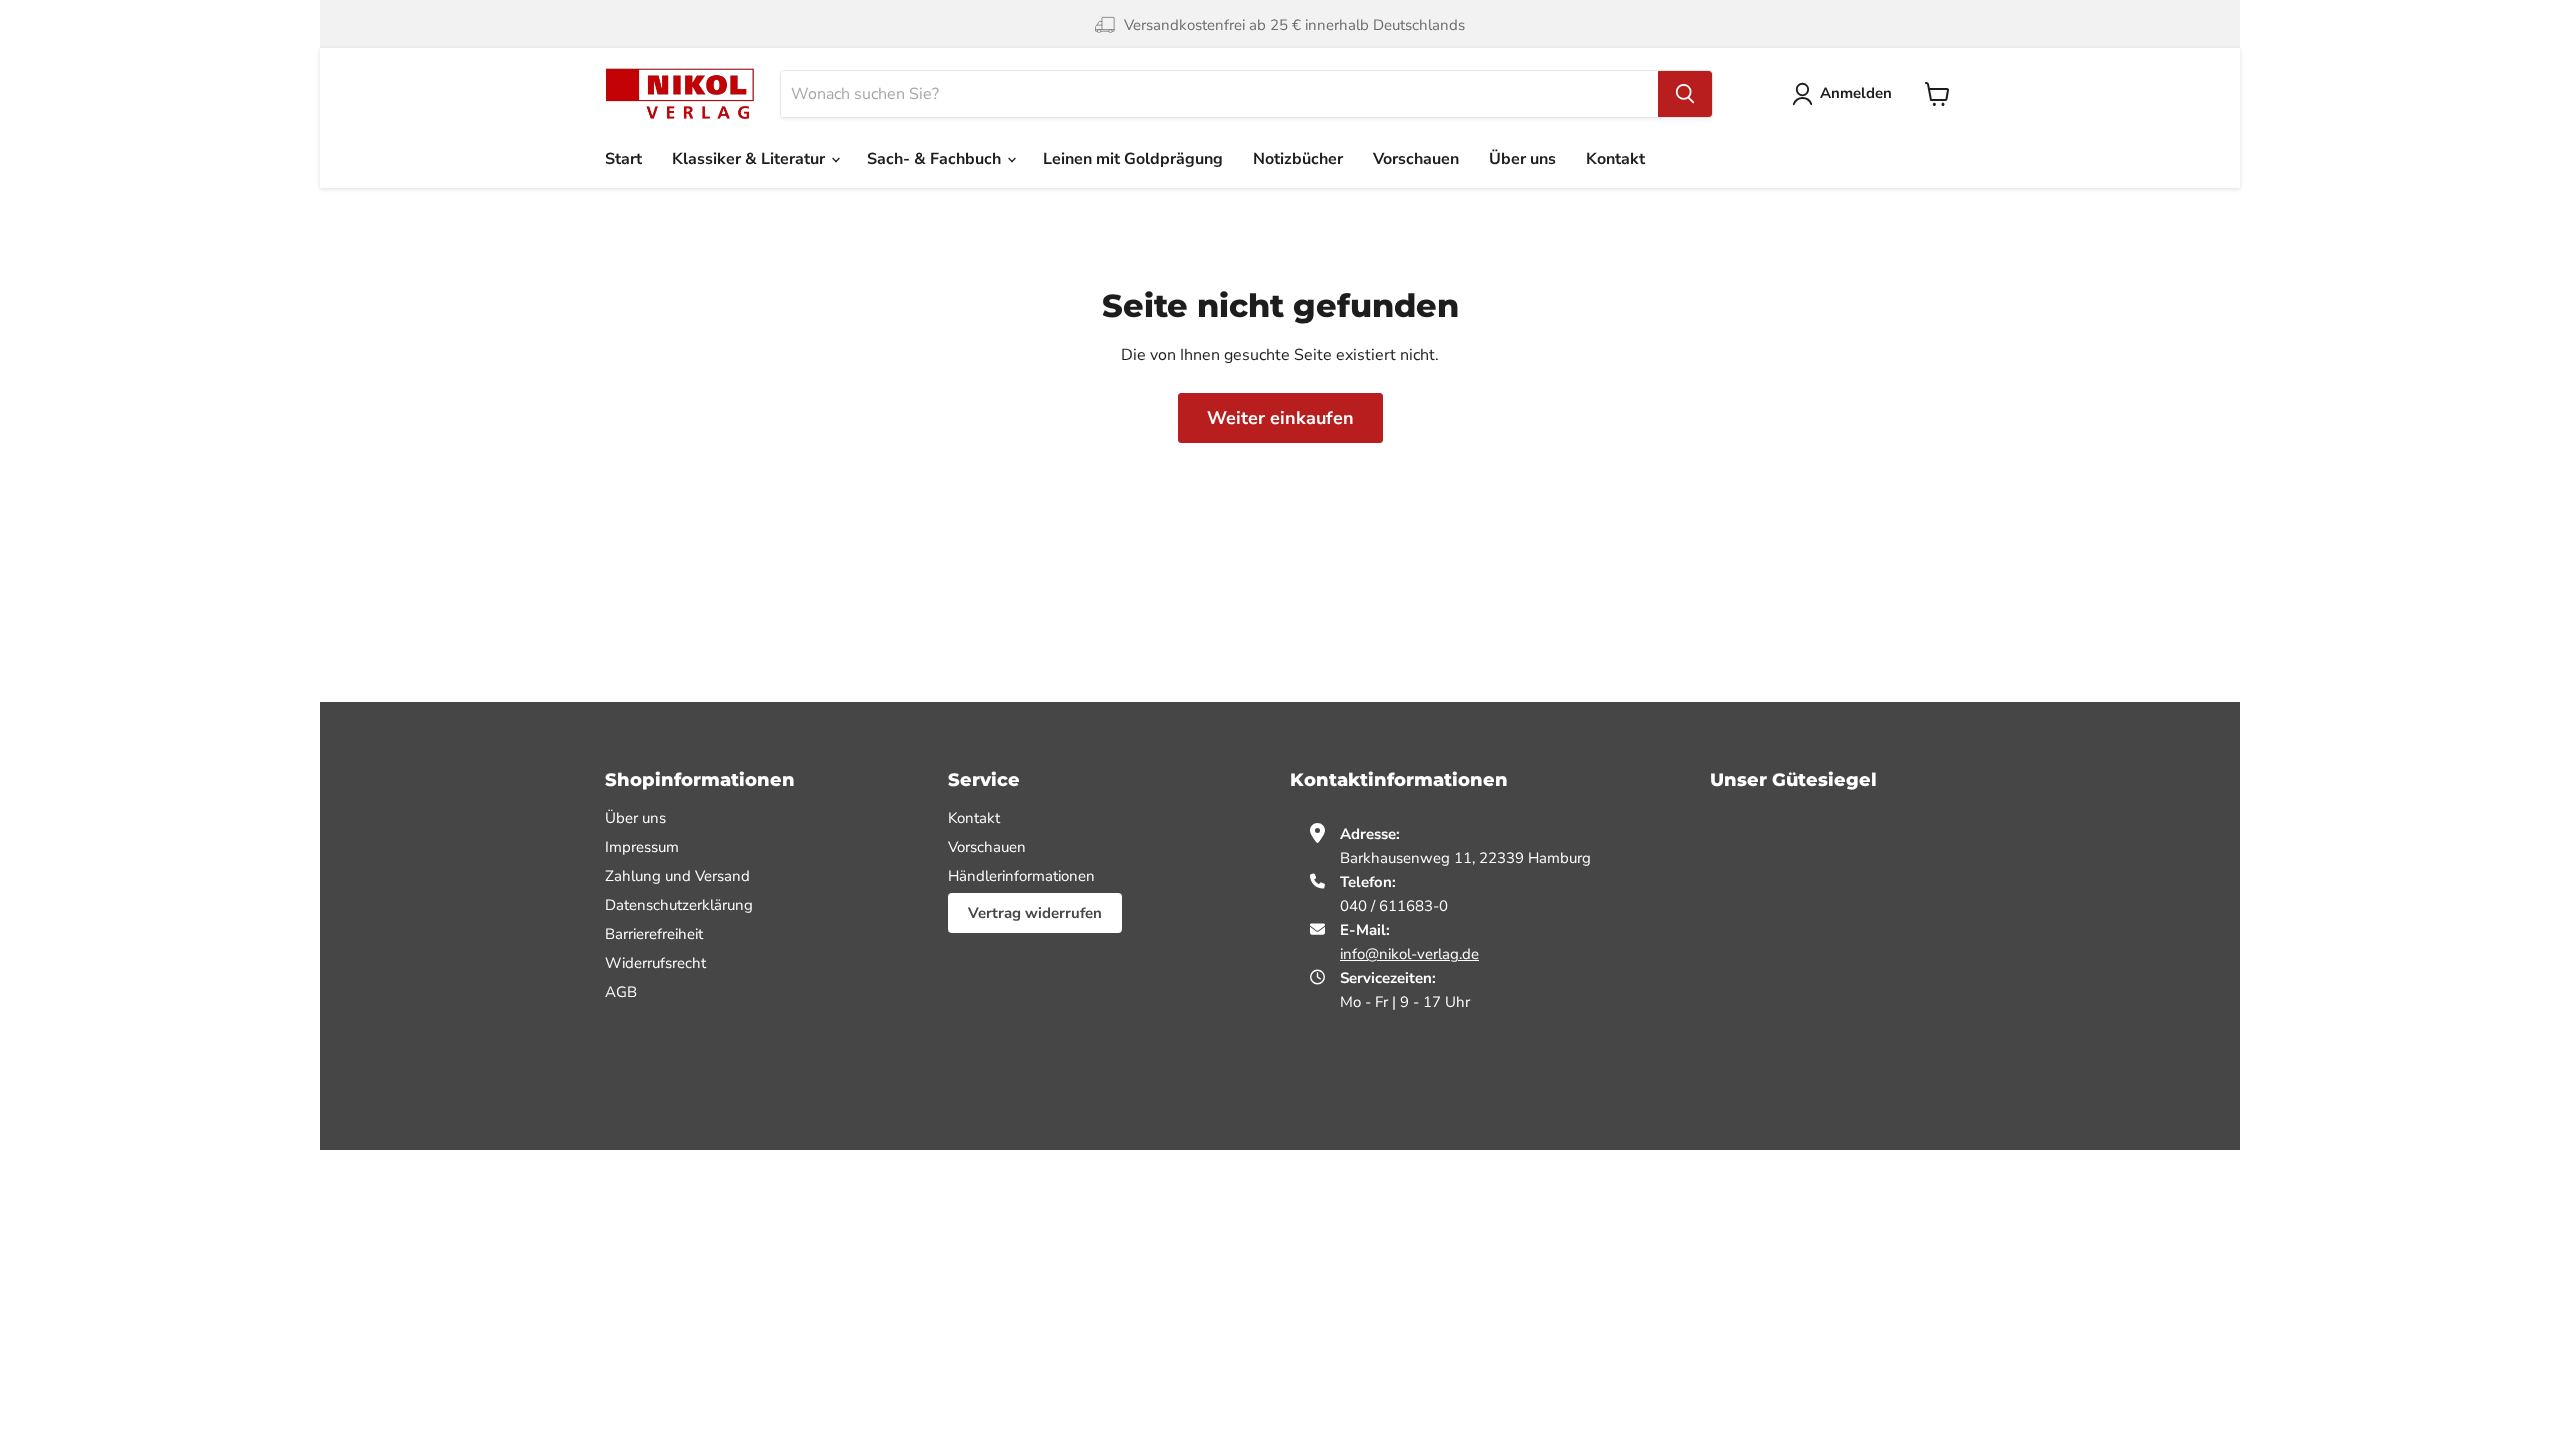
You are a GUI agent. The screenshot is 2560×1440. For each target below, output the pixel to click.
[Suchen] (1685, 94)
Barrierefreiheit (654, 934)
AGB (621, 992)
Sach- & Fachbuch (936, 159)
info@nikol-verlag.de (1409, 954)
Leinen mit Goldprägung (1133, 159)
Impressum (642, 847)
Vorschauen (1416, 159)
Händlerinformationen (1021, 876)
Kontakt (1615, 159)
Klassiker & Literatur (750, 159)
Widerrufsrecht (655, 963)
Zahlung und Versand (677, 876)
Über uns (1522, 159)
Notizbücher (1298, 159)
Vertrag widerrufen (1035, 913)
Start (623, 159)
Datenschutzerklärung (679, 905)
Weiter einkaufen (1280, 418)
